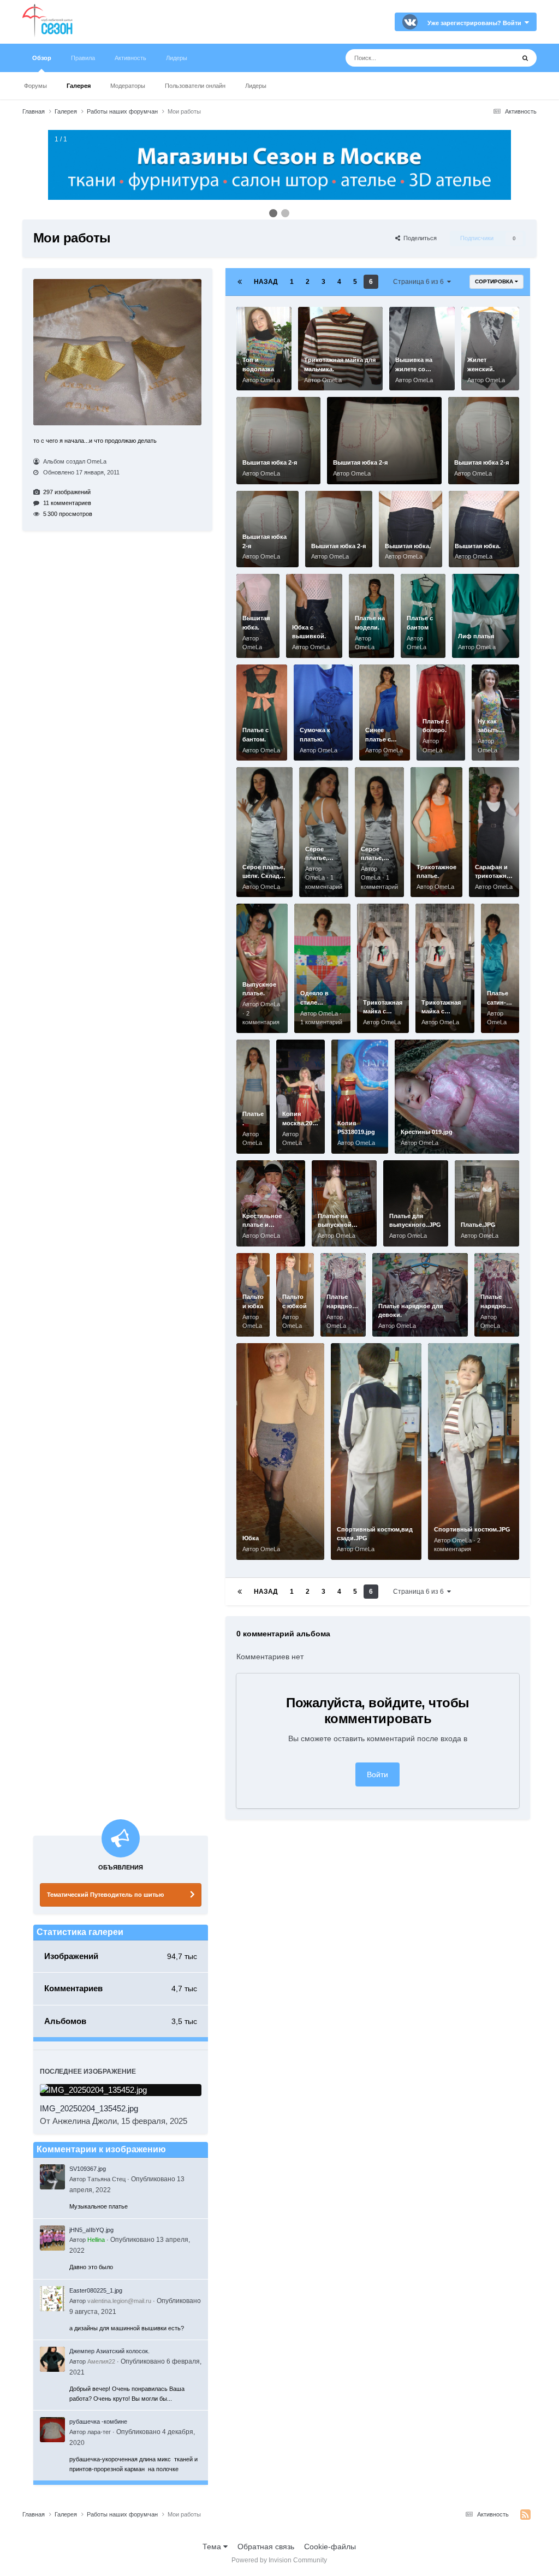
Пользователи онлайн (195, 86)
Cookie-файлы (330, 2547)
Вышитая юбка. (408, 546)
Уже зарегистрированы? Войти (476, 23)
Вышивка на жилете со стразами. (414, 369)
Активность (130, 58)
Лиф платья (476, 636)
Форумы (35, 86)
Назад (266, 282)
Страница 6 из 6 (420, 282)
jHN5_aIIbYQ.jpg (91, 2230)
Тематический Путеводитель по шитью (105, 1895)
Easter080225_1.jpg (96, 2290)
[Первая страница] (240, 282)
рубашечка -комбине (98, 2421)
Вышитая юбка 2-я (270, 462)
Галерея (79, 86)
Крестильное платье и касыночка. (262, 1225)
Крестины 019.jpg (427, 1132)
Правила (83, 58)
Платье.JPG (478, 1225)
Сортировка (495, 281)
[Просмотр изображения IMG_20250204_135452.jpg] (121, 2090)
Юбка (251, 1538)
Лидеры (256, 86)
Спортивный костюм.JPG (472, 1529)
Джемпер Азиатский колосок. (109, 2351)
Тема (213, 2547)
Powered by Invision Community (279, 2560)
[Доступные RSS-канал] (525, 2515)
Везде (489, 58)
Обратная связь (266, 2547)
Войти (377, 1774)
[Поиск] (525, 58)
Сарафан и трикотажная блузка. (494, 876)
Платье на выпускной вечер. (335, 1225)
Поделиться (418, 238)
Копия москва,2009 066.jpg (301, 1123)
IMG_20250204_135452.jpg (89, 2108)
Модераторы (128, 86)
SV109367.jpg (88, 2169)
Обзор (42, 58)
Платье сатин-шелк (498, 1002)
